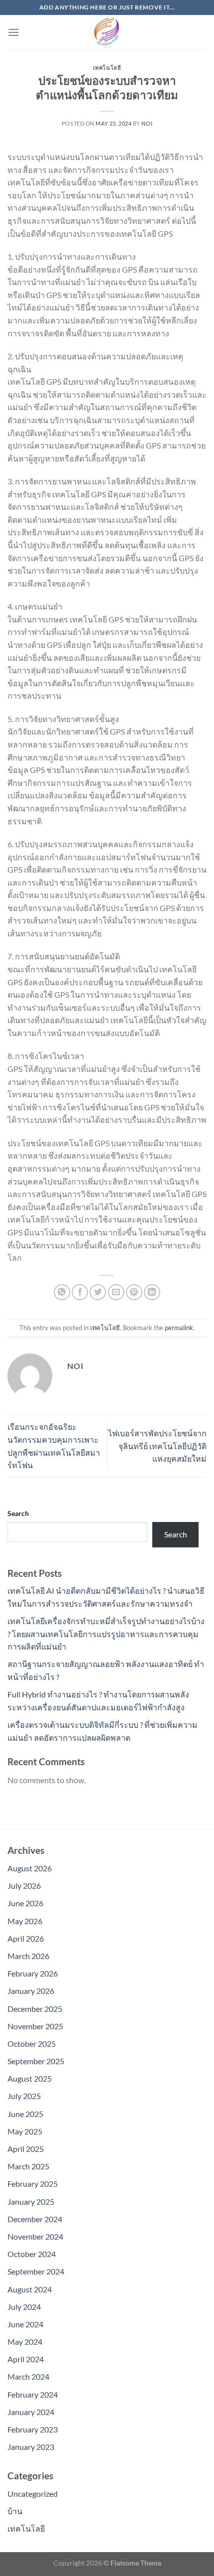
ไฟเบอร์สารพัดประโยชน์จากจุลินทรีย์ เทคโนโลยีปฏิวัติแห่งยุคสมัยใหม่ (157, 1446)
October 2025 (32, 2044)
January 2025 (31, 2201)
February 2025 (33, 2184)
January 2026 (31, 1991)
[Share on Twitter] (98, 1292)
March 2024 (28, 2376)
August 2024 (30, 2289)
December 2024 (35, 2219)
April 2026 (26, 1938)
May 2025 (25, 2131)
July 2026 (24, 1886)
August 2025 (30, 2078)
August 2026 (30, 1868)
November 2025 (35, 2026)
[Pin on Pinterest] (134, 1292)
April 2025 (26, 2149)
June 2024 (25, 2324)
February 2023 (33, 2429)
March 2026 (28, 1956)
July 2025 (24, 2096)
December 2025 (35, 2009)
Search (18, 1513)
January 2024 (31, 2412)
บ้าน (15, 2511)
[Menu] (13, 32)
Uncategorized (33, 2494)
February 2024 (33, 2394)
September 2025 (36, 2061)
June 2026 (25, 1903)
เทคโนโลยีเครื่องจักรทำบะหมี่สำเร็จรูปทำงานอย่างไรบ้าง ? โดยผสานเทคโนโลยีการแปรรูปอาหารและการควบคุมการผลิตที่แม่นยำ (106, 1634)
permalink (179, 1328)
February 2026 (33, 1973)
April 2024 (26, 2359)
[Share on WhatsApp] (62, 1292)
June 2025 (25, 2114)
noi (147, 123)
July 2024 (24, 2307)
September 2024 (36, 2271)
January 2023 (31, 2447)
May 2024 (25, 2342)
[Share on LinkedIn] (152, 1292)
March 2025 (28, 2166)
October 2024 (32, 2254)
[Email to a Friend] (116, 1292)
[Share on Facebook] (80, 1292)
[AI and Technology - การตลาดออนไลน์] (107, 32)
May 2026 (25, 1921)
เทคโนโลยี (107, 68)
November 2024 (35, 2236)
